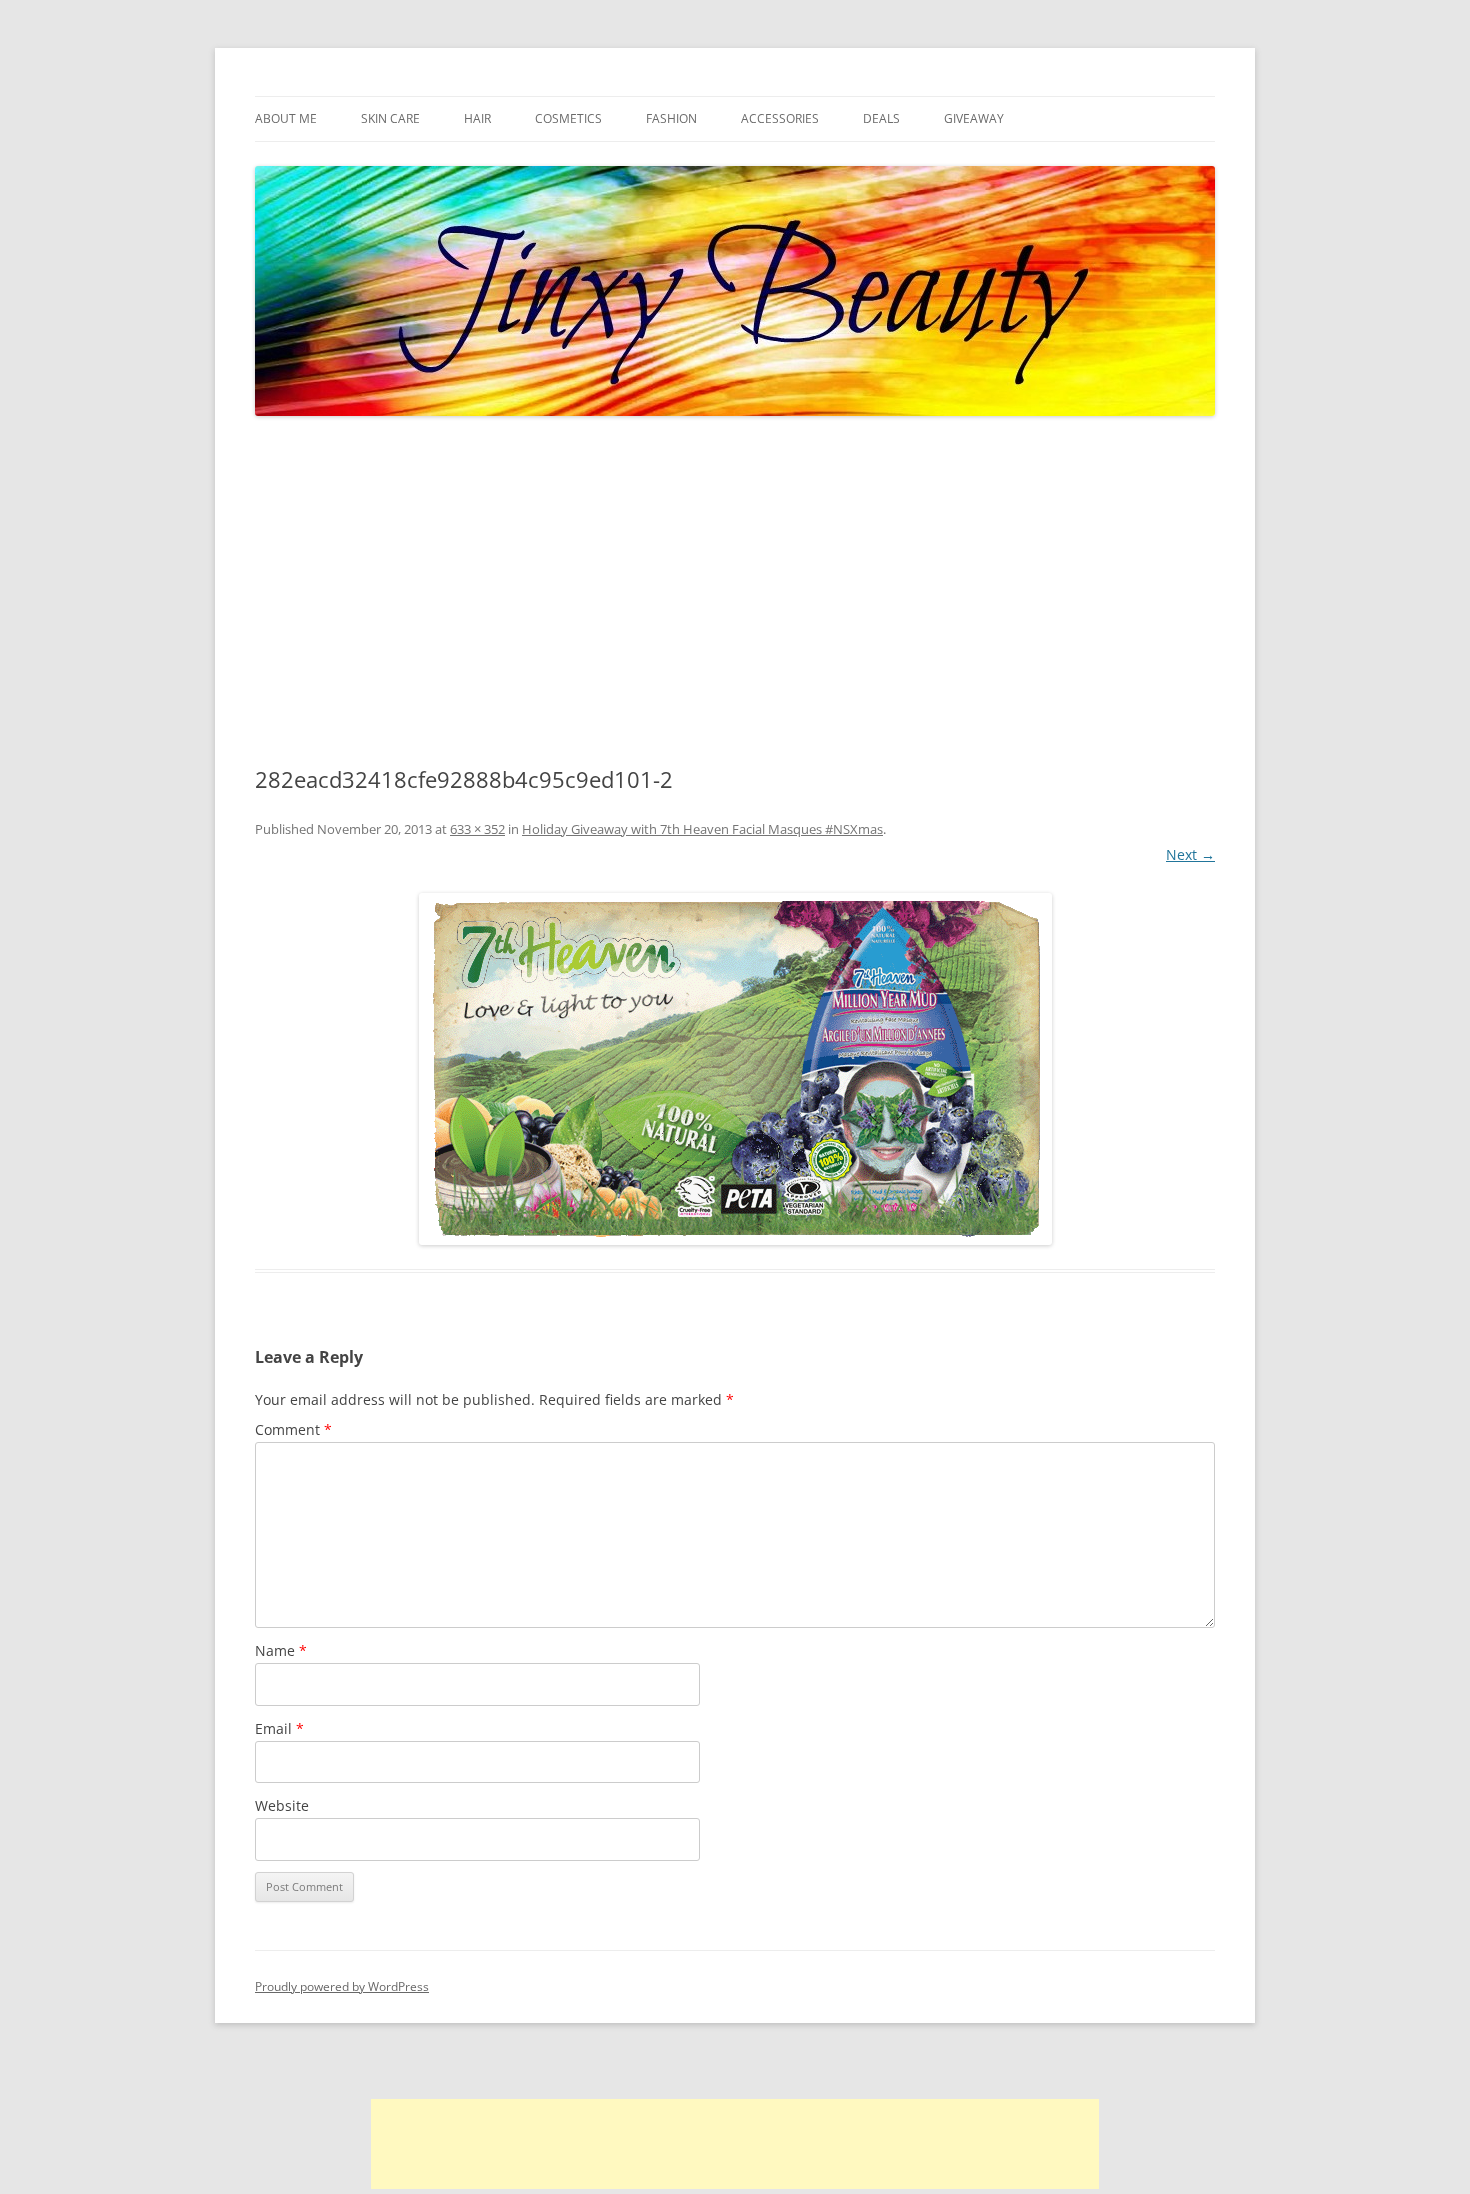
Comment (293, 1429)
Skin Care (390, 118)
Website (282, 1805)
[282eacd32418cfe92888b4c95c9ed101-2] (735, 1069)
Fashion (671, 118)
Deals (881, 118)
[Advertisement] (735, 592)
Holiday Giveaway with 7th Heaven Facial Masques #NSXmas (702, 829)
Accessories (780, 118)
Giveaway (974, 118)
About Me (286, 118)
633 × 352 (477, 829)
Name (281, 1650)
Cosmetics (568, 118)
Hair (477, 118)
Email (279, 1728)
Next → (1190, 854)
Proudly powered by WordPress (342, 1986)
